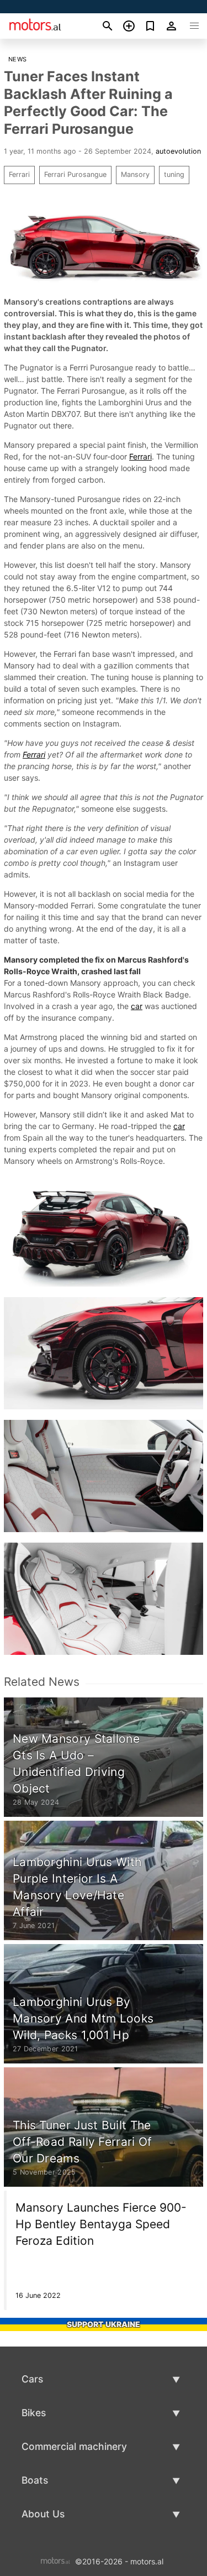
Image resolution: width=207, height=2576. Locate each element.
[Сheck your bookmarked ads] (150, 26)
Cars (32, 2379)
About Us (43, 2514)
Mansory (135, 174)
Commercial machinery (74, 2446)
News (18, 59)
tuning (174, 174)
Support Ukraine (104, 2324)
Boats (35, 2480)
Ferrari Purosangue (75, 174)
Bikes (34, 2413)
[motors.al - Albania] (55, 2561)
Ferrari (19, 174)
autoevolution (178, 151)
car (137, 1006)
